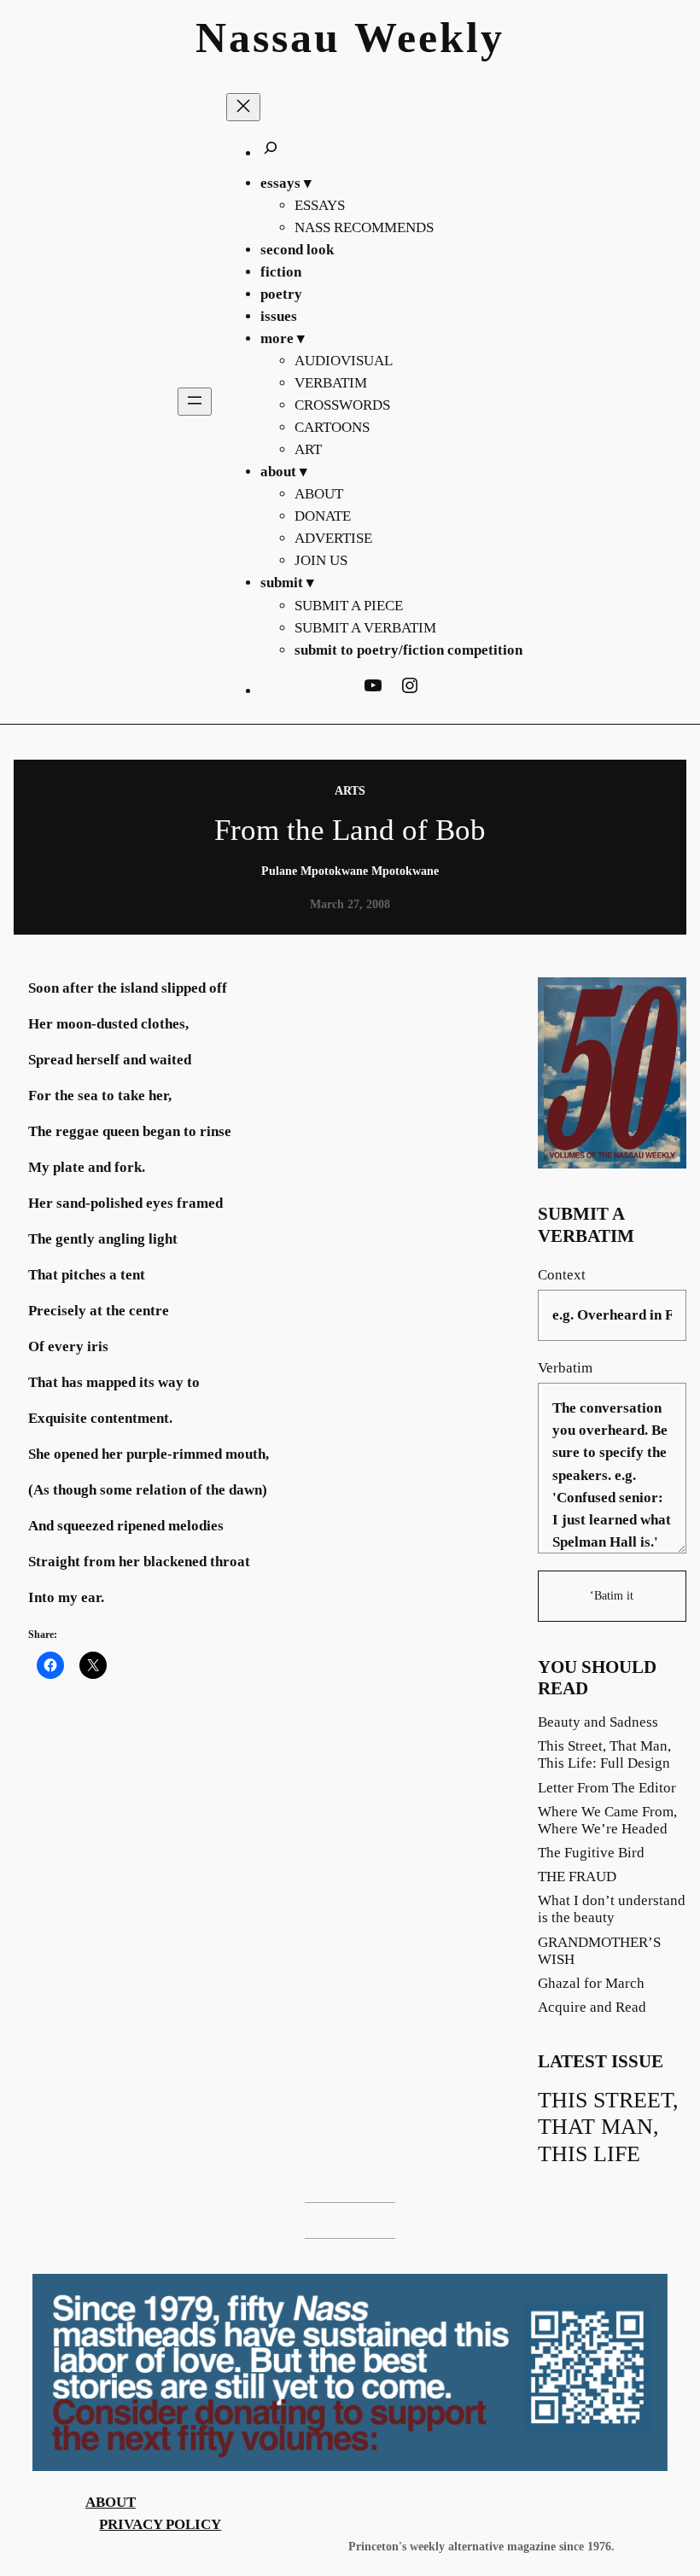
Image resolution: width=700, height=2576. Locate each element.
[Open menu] (195, 402)
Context (562, 1275)
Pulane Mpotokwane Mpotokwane (350, 871)
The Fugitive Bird (591, 1853)
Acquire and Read (592, 2007)
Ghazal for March (591, 1983)
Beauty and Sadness (598, 1722)
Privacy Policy (160, 2524)
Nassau (268, 38)
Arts (350, 790)
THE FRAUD (577, 1877)
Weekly (429, 38)
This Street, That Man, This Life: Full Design (604, 1754)
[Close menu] (243, 107)
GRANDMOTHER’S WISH (599, 1951)
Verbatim (565, 1368)
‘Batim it (612, 1595)
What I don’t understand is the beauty (612, 1909)
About (111, 2502)
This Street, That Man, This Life (608, 2127)
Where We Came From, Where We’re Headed (607, 1820)
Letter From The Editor (607, 1788)
